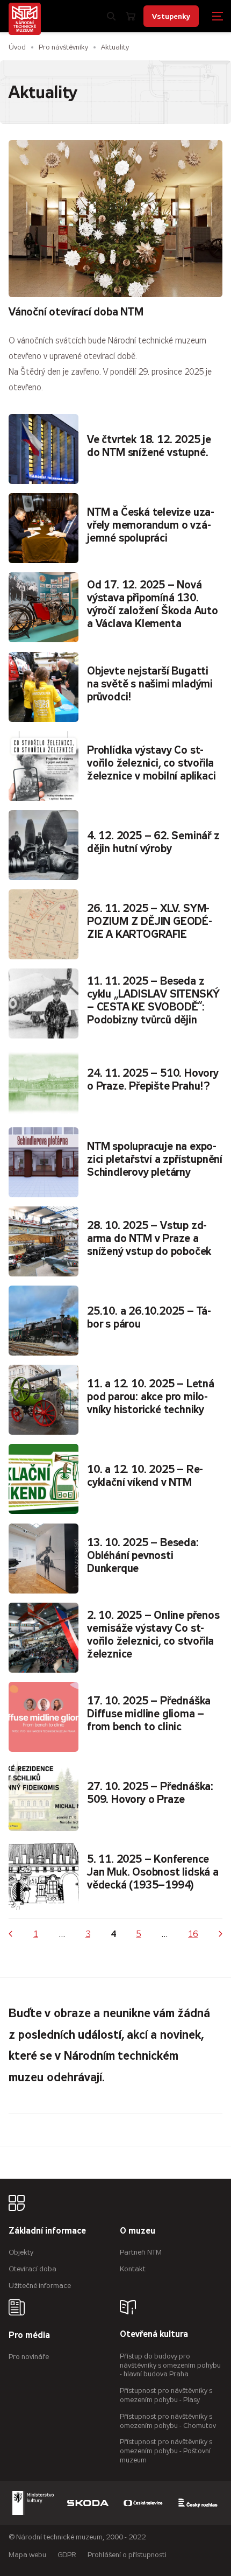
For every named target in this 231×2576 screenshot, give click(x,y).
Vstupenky (171, 16)
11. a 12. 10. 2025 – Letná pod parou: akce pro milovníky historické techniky (151, 1397)
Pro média (29, 2336)
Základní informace (47, 2231)
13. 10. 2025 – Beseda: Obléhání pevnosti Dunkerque (143, 1556)
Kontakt (133, 2269)
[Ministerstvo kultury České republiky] (33, 2503)
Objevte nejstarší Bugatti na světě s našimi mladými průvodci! (150, 684)
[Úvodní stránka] (25, 19)
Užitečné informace (40, 2286)
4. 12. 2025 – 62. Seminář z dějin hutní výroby (153, 842)
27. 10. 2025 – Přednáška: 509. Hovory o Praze (150, 1793)
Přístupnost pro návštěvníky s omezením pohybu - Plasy (166, 2395)
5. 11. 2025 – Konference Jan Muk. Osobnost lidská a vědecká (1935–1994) (153, 1872)
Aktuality (115, 47)
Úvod (17, 47)
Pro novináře (29, 2357)
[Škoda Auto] (88, 2503)
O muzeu (138, 2231)
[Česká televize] (143, 2503)
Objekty (21, 2252)
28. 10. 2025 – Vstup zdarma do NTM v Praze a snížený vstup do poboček (149, 1238)
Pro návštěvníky (63, 47)
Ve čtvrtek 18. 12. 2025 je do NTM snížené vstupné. (149, 446)
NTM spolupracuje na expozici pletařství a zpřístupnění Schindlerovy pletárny (155, 1159)
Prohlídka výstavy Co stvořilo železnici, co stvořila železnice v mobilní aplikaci (151, 763)
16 (193, 1934)
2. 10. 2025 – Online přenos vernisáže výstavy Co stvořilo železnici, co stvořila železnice (153, 1635)
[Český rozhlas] (198, 2503)
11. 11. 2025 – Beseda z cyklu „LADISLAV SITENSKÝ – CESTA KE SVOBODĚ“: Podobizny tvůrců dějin (153, 1001)
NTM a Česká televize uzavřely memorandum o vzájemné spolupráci (151, 525)
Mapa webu (27, 2555)
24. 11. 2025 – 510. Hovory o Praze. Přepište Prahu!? (153, 1080)
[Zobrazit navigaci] (218, 16)
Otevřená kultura (154, 2335)
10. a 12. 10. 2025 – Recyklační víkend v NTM (145, 1476)
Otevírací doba (33, 2269)
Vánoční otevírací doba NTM (76, 312)
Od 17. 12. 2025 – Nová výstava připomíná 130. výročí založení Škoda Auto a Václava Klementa (153, 604)
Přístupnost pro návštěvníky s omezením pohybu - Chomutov (168, 2421)
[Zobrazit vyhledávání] (111, 16)
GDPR (67, 2555)
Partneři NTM (141, 2252)
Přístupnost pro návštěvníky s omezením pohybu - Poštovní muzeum (166, 2451)
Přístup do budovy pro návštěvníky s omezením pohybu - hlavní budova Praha (170, 2365)
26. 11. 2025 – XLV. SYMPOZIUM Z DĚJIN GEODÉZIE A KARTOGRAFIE (150, 921)
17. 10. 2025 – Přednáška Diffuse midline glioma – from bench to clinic (149, 1714)
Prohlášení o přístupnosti (127, 2555)
